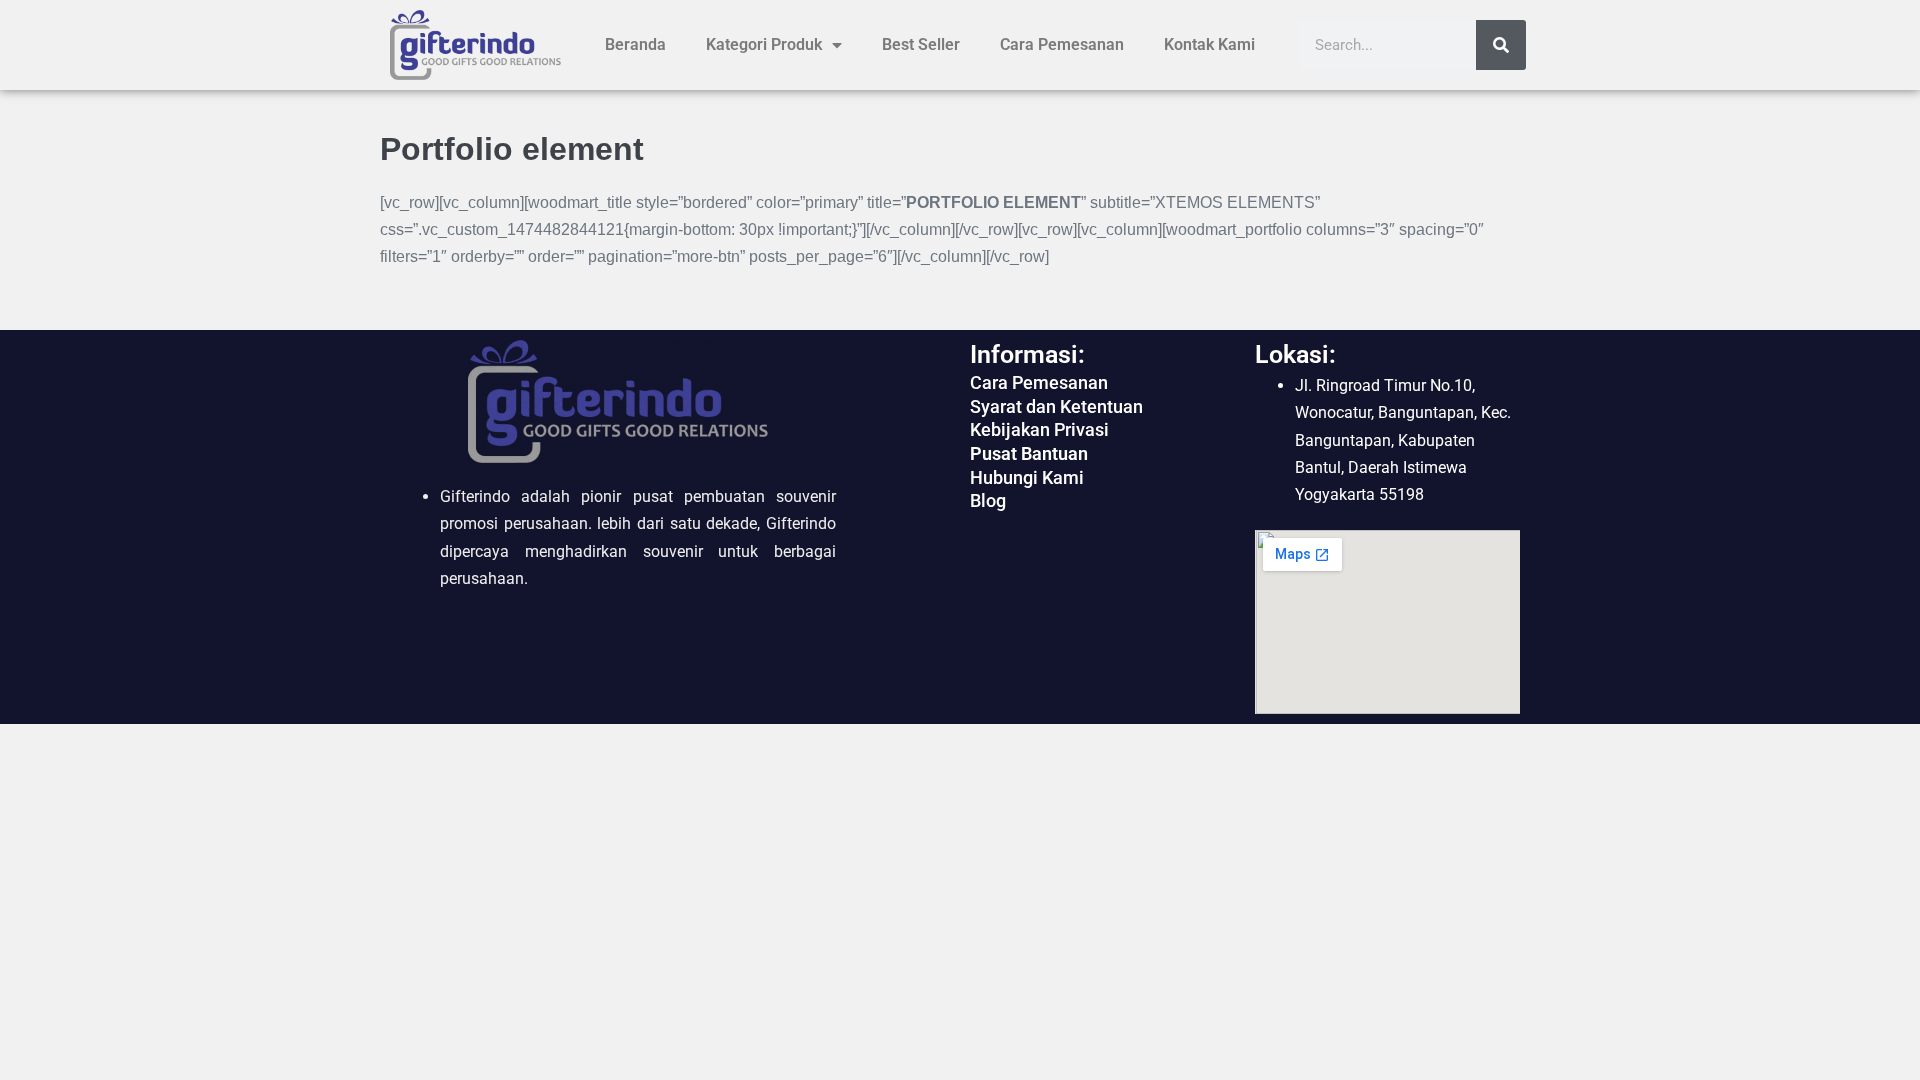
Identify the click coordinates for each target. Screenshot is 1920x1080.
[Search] (1501, 45)
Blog (988, 500)
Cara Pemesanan (1062, 44)
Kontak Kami (1209, 44)
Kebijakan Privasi (1039, 429)
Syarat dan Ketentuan (1056, 406)
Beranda (635, 44)
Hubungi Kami (1027, 477)
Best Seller (921, 44)
